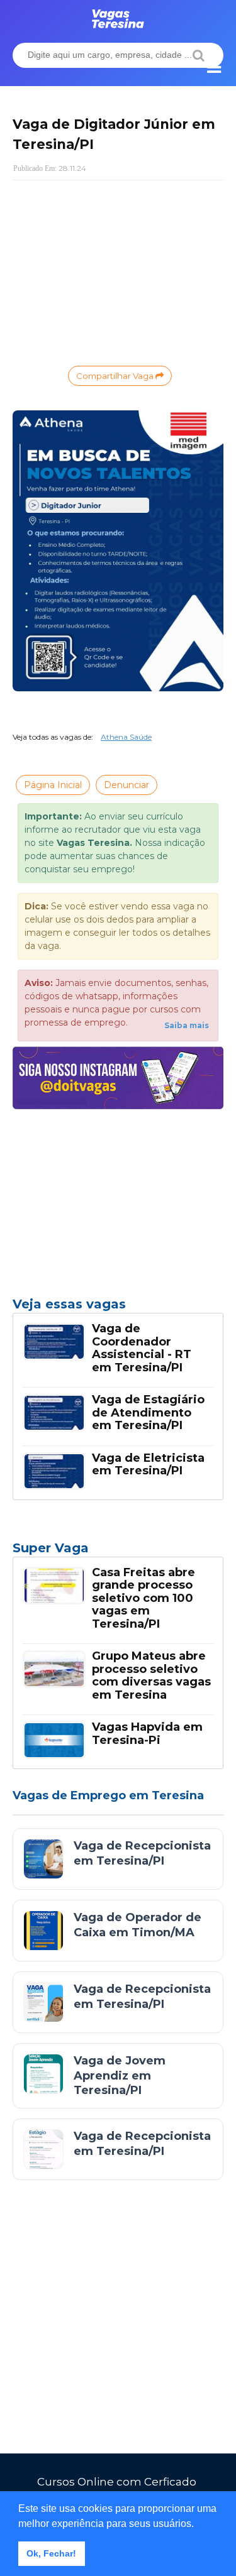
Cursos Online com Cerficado (117, 2482)
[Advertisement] (118, 271)
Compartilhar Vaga (116, 376)
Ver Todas (118, 1552)
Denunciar (126, 785)
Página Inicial (53, 785)
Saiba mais (187, 1025)
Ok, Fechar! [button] (51, 2553)
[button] (198, 2524)
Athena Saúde (126, 737)
